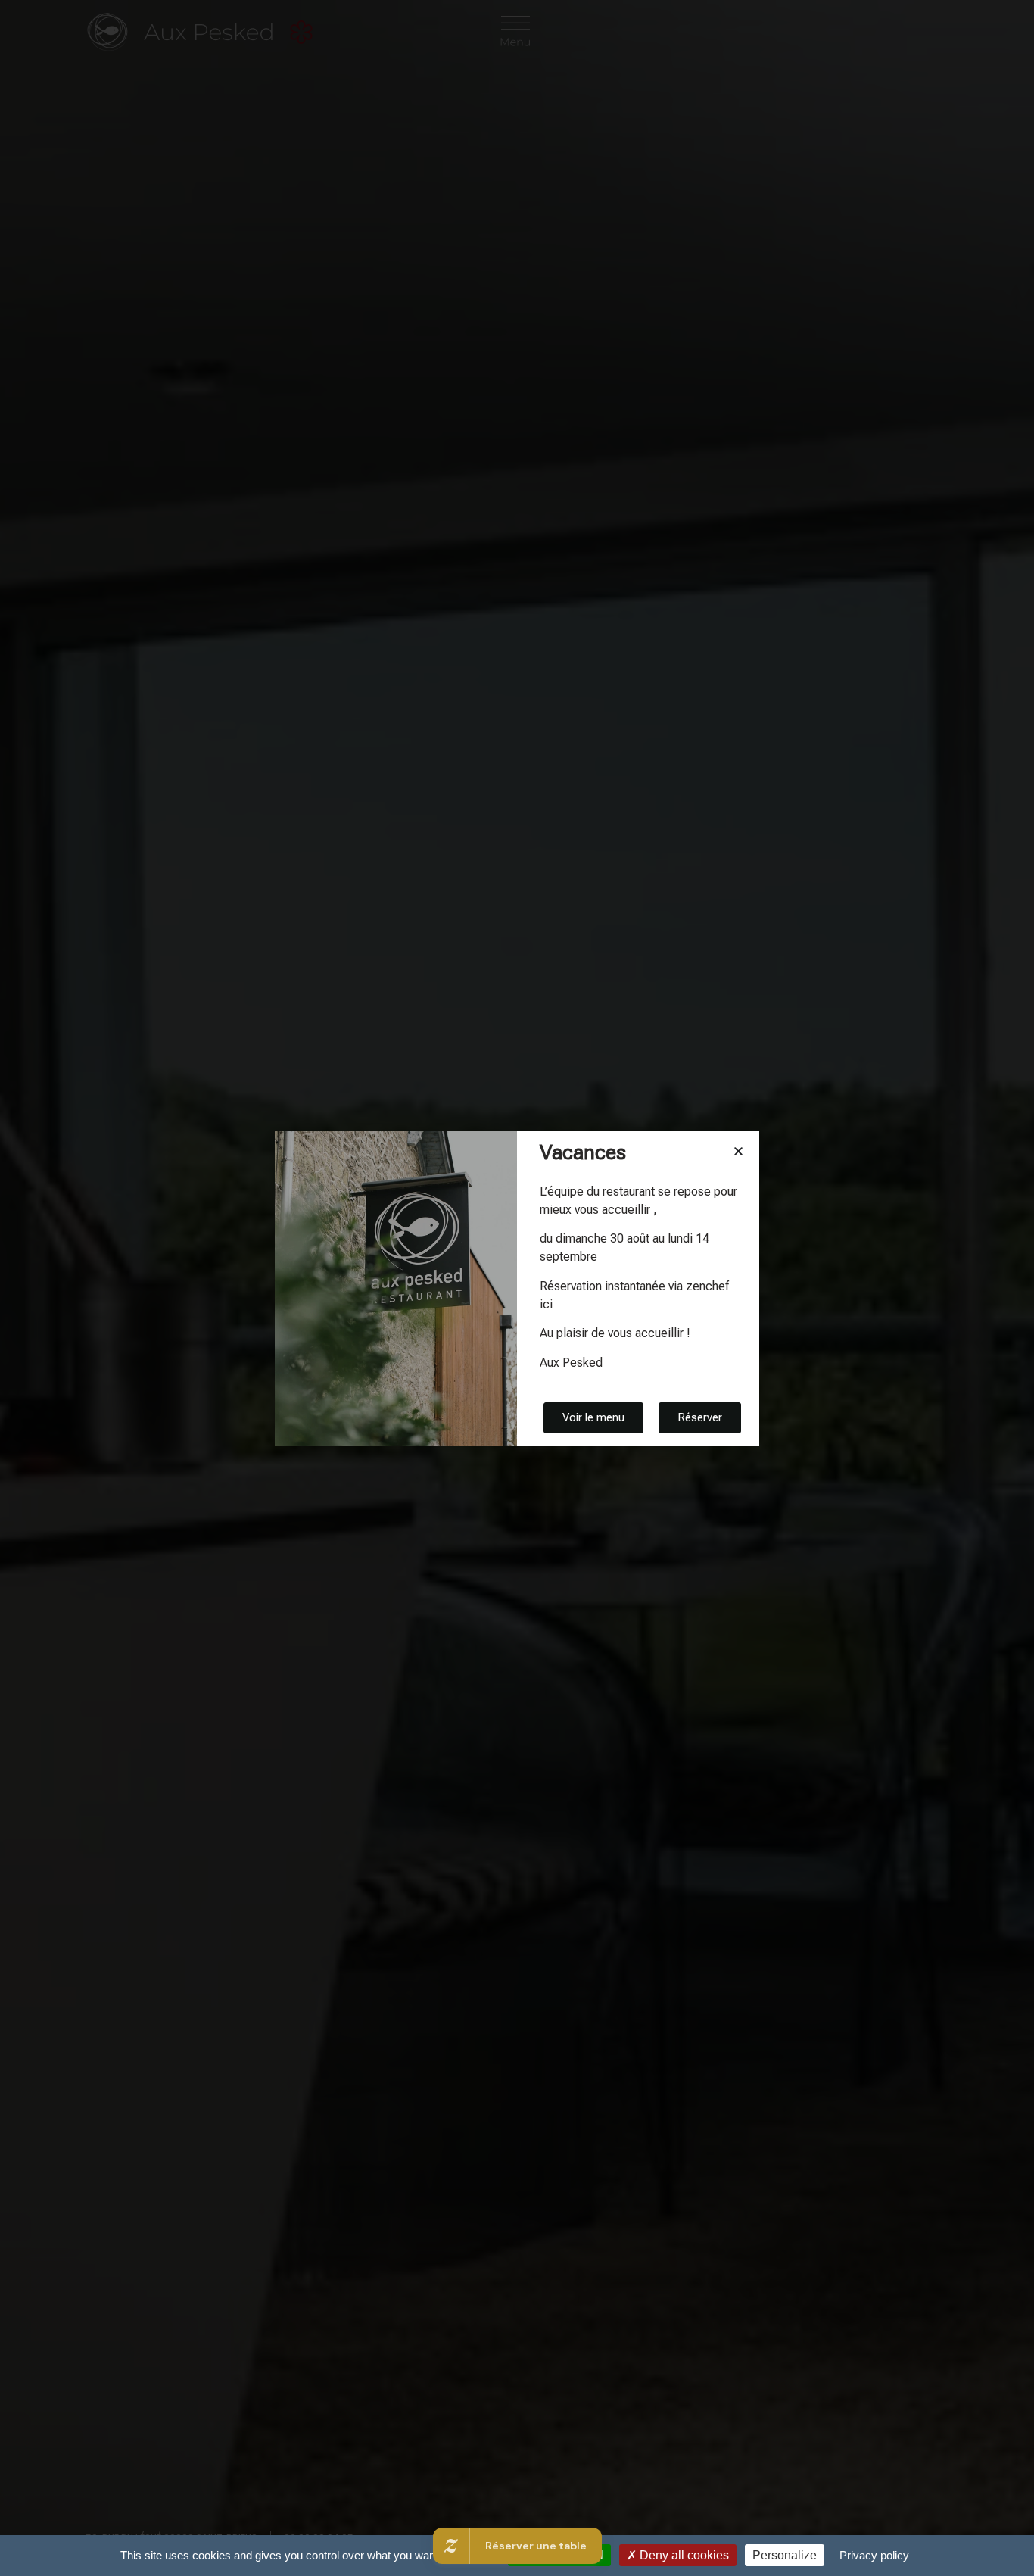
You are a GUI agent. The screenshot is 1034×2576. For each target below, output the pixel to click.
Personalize (785, 2555)
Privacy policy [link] (874, 2555)
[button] (738, 1151)
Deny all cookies (683, 2555)
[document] (517, 1288)
